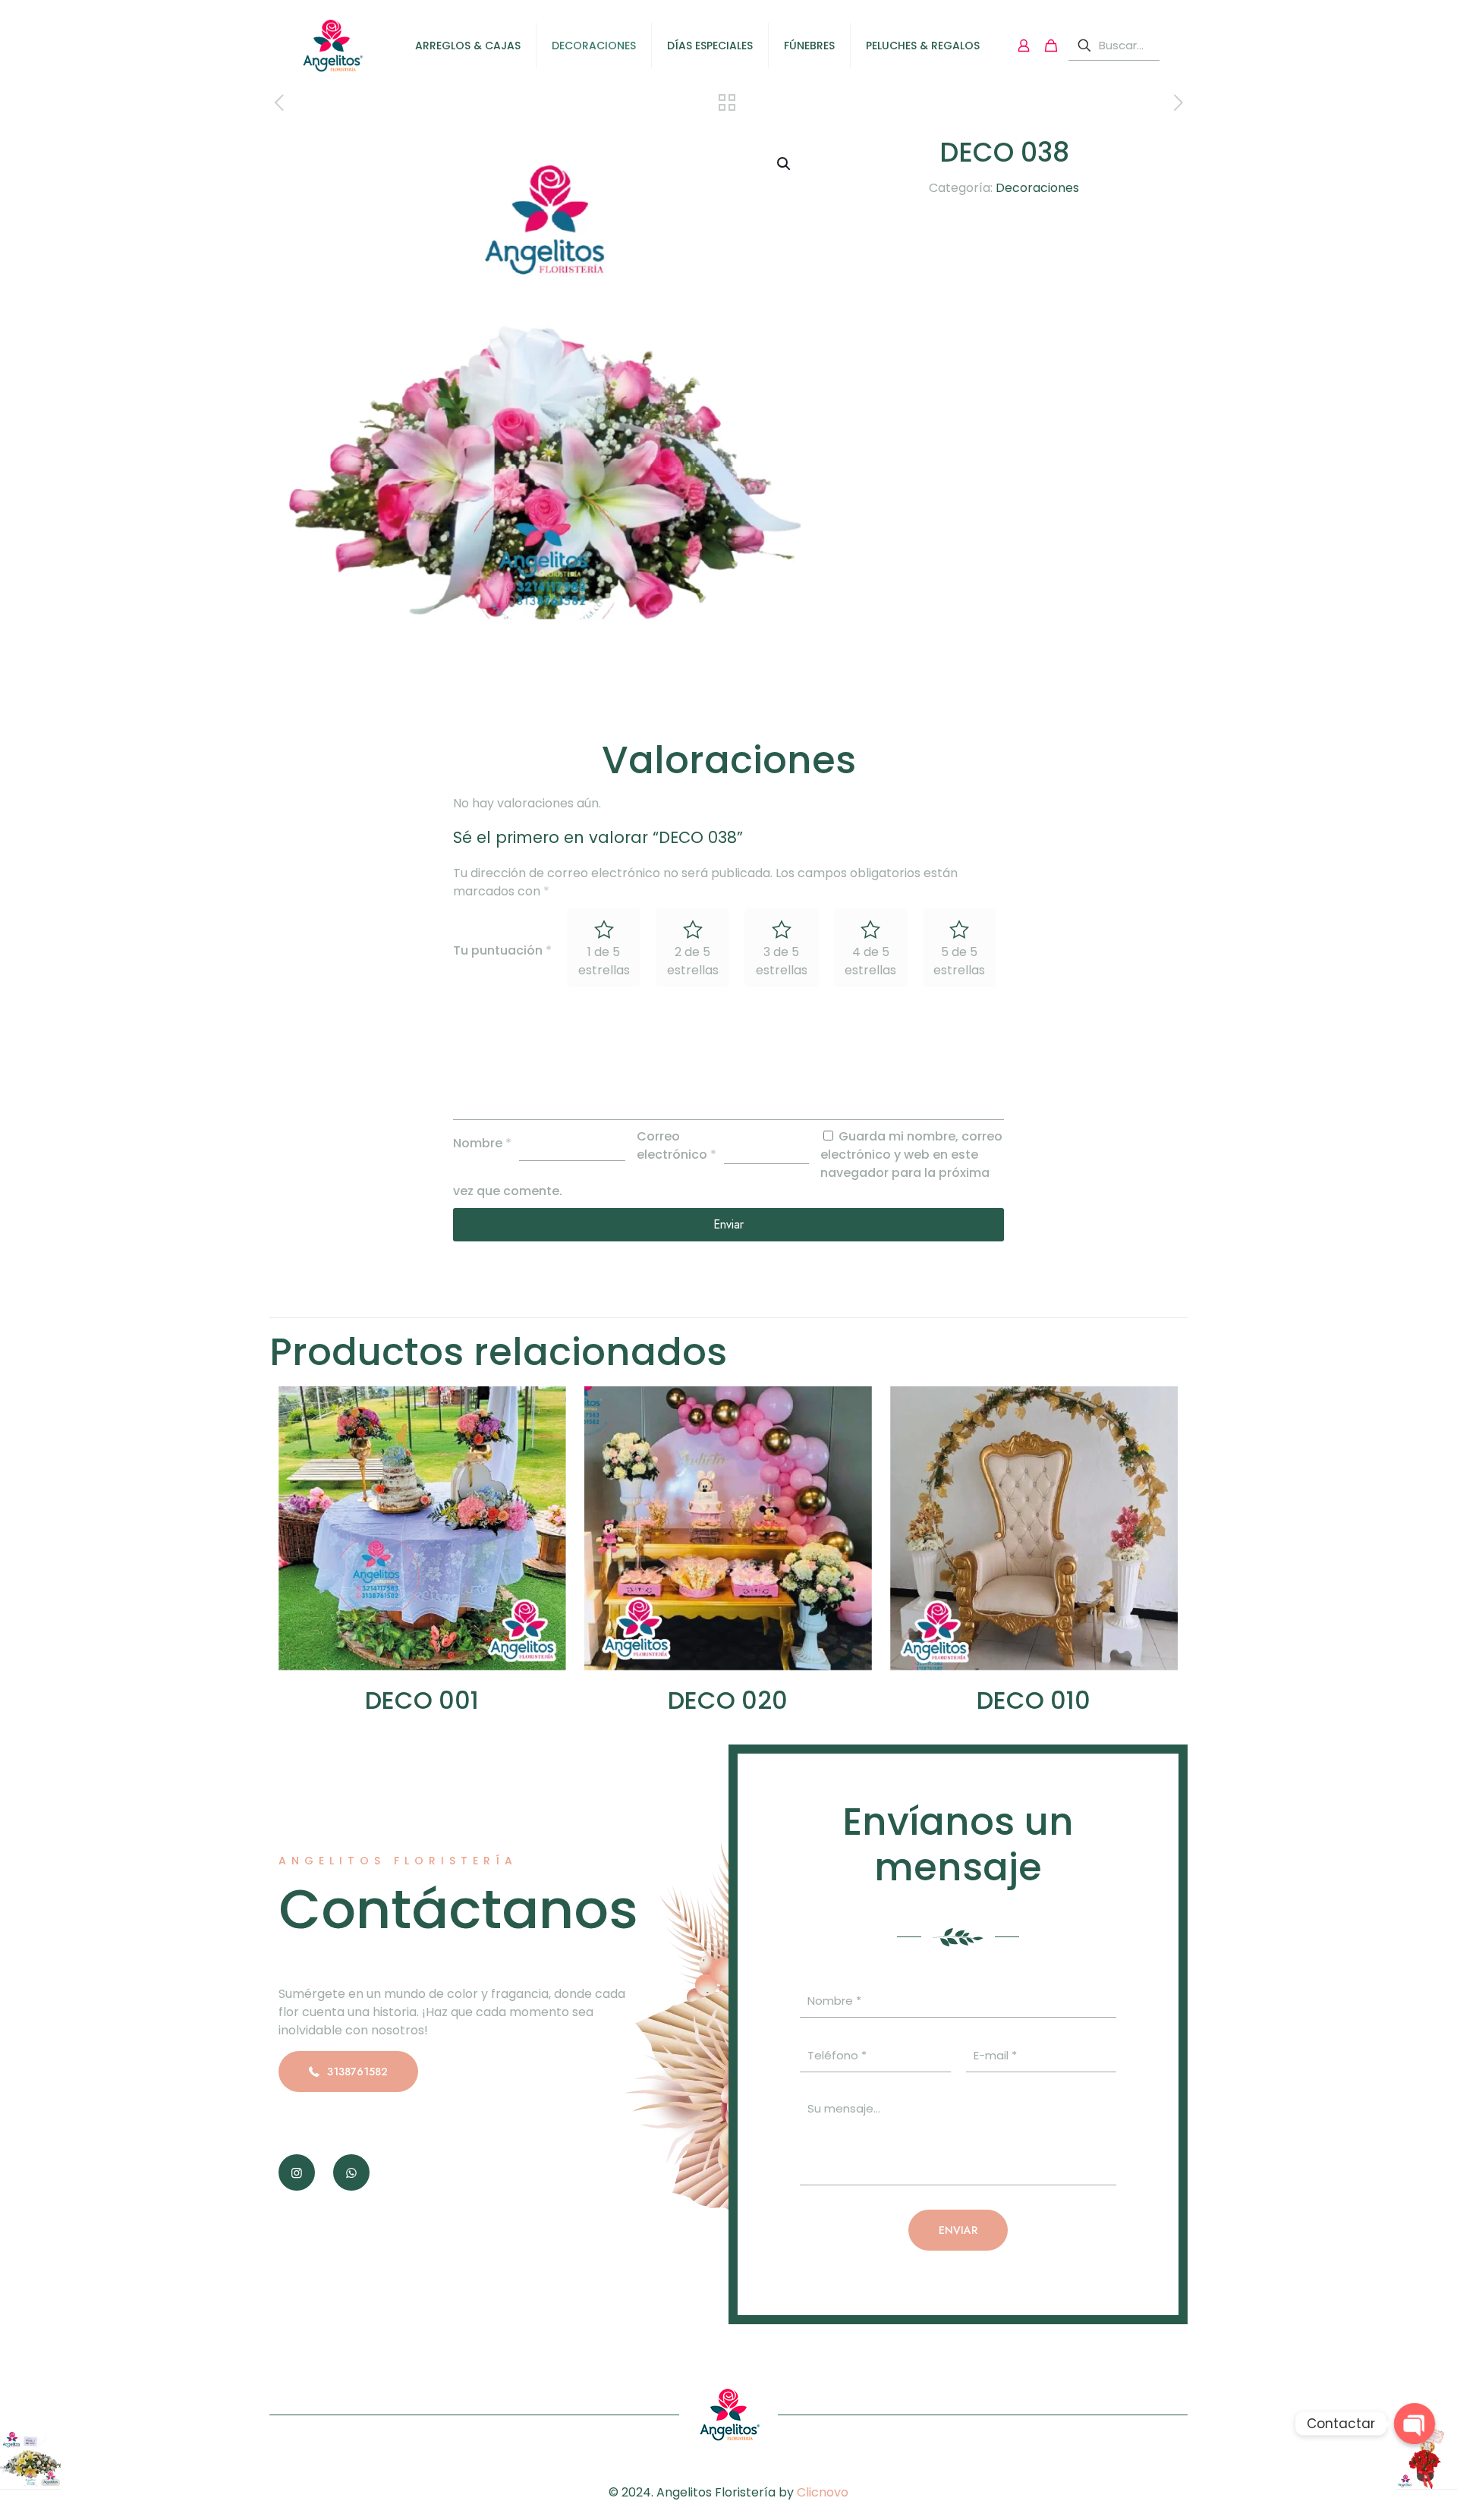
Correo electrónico (677, 1145)
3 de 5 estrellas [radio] (782, 961)
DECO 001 (422, 1700)
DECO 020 (728, 1700)
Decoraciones (1037, 188)
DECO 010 (1034, 1700)
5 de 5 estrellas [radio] (959, 961)
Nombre (482, 1143)
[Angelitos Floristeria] (332, 46)
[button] (785, 164)
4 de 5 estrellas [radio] (870, 961)
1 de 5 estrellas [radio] (604, 961)
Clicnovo (823, 2492)
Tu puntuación (502, 950)
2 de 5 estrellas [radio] (693, 961)
